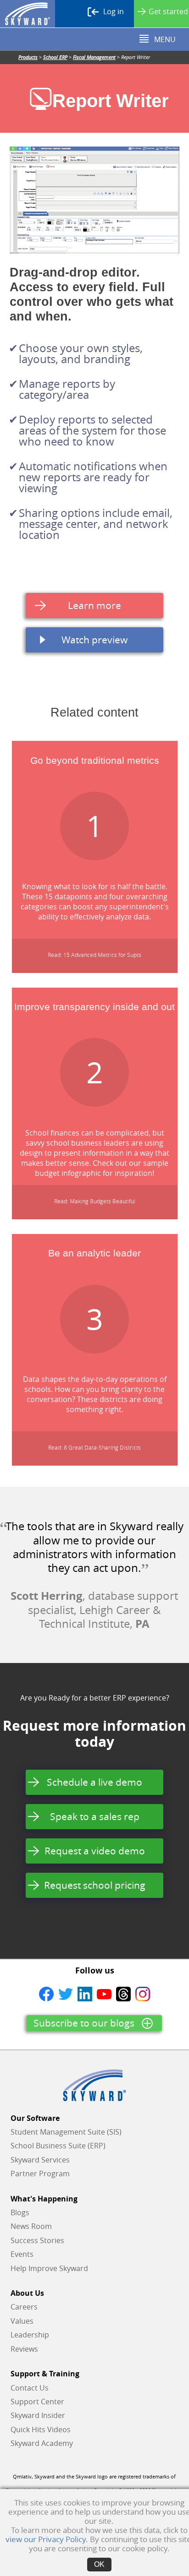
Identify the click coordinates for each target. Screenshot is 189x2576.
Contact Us (30, 2388)
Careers (24, 2307)
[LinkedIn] (85, 1994)
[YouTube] (104, 1994)
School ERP (55, 57)
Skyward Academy (42, 2443)
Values (22, 2321)
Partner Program (40, 2174)
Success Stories (37, 2240)
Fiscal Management (94, 57)
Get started (168, 11)
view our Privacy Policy (46, 2539)
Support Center (37, 2402)
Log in (114, 11)
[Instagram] (143, 1994)
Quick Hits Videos (41, 2429)
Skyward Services (40, 2160)
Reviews (24, 2349)
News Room (31, 2226)
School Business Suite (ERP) (58, 2146)
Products (28, 57)
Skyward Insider (38, 2415)
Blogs (20, 2212)
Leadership (30, 2335)
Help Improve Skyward (49, 2268)
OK (99, 2564)
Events (22, 2254)
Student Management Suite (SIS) (66, 2132)
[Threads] (123, 1994)
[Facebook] (46, 1994)
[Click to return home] (28, 14)
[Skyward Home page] (94, 2085)
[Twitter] (66, 1994)
